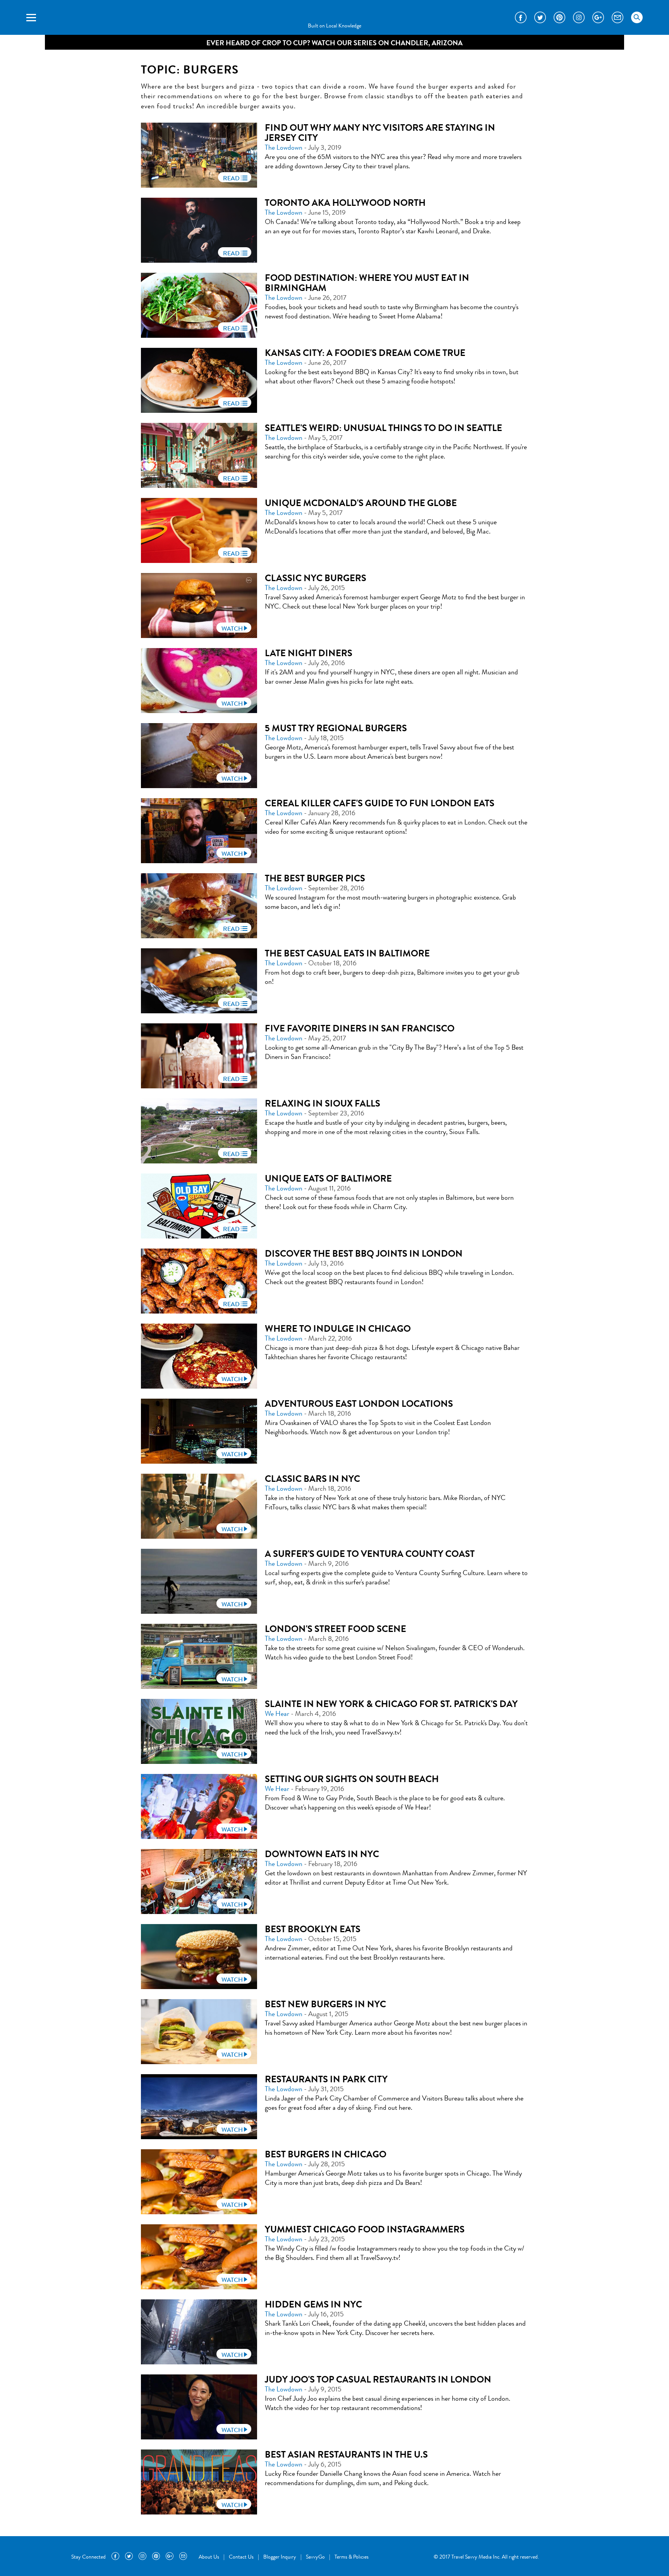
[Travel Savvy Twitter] (540, 17)
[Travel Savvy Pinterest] (559, 17)
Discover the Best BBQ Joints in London (364, 1254)
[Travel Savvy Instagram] (579, 17)
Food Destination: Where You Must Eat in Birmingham (367, 283)
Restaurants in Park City (326, 2079)
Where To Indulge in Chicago (338, 1329)
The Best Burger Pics (315, 878)
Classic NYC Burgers (316, 578)
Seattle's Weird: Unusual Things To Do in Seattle (383, 428)
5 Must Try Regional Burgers (336, 728)
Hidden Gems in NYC (313, 2304)
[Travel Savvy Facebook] (521, 17)
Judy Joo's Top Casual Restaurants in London (378, 2379)
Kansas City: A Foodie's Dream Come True (365, 353)
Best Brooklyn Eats (313, 1929)
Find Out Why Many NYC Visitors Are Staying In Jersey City (380, 133)
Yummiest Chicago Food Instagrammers (365, 2229)
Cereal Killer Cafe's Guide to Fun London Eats (380, 803)
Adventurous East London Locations (359, 1404)
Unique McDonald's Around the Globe (361, 503)
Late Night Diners (309, 653)
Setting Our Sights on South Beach (352, 1779)
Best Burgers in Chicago (326, 2154)
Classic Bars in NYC (312, 1479)
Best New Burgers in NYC (325, 2004)
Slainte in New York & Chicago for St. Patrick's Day (391, 1704)
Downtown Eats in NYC (322, 1854)
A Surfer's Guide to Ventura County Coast (370, 1554)
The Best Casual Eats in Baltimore (347, 953)
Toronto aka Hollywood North (345, 203)
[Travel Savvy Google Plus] (598, 17)
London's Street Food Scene (335, 1629)
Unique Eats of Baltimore (328, 1179)
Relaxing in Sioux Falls (322, 1103)
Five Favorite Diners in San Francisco (360, 1028)
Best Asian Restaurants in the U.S (346, 2455)
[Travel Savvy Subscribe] (618, 17)
